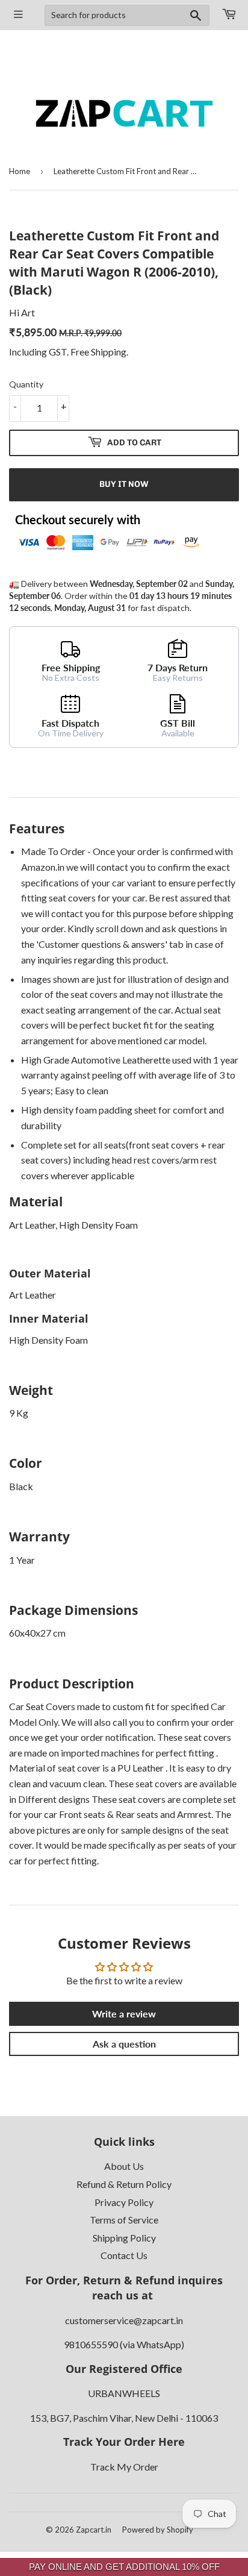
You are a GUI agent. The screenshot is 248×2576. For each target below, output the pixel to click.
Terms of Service (124, 2220)
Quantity (26, 384)
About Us (124, 2166)
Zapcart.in (94, 2530)
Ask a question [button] (124, 2044)
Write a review (124, 2013)
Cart (229, 15)
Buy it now (124, 484)
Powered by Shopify (158, 2530)
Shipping (109, 352)
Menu (19, 15)
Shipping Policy (124, 2238)
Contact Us (124, 2255)
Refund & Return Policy (124, 2184)
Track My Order (124, 2467)
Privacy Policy (124, 2202)
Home (20, 171)
